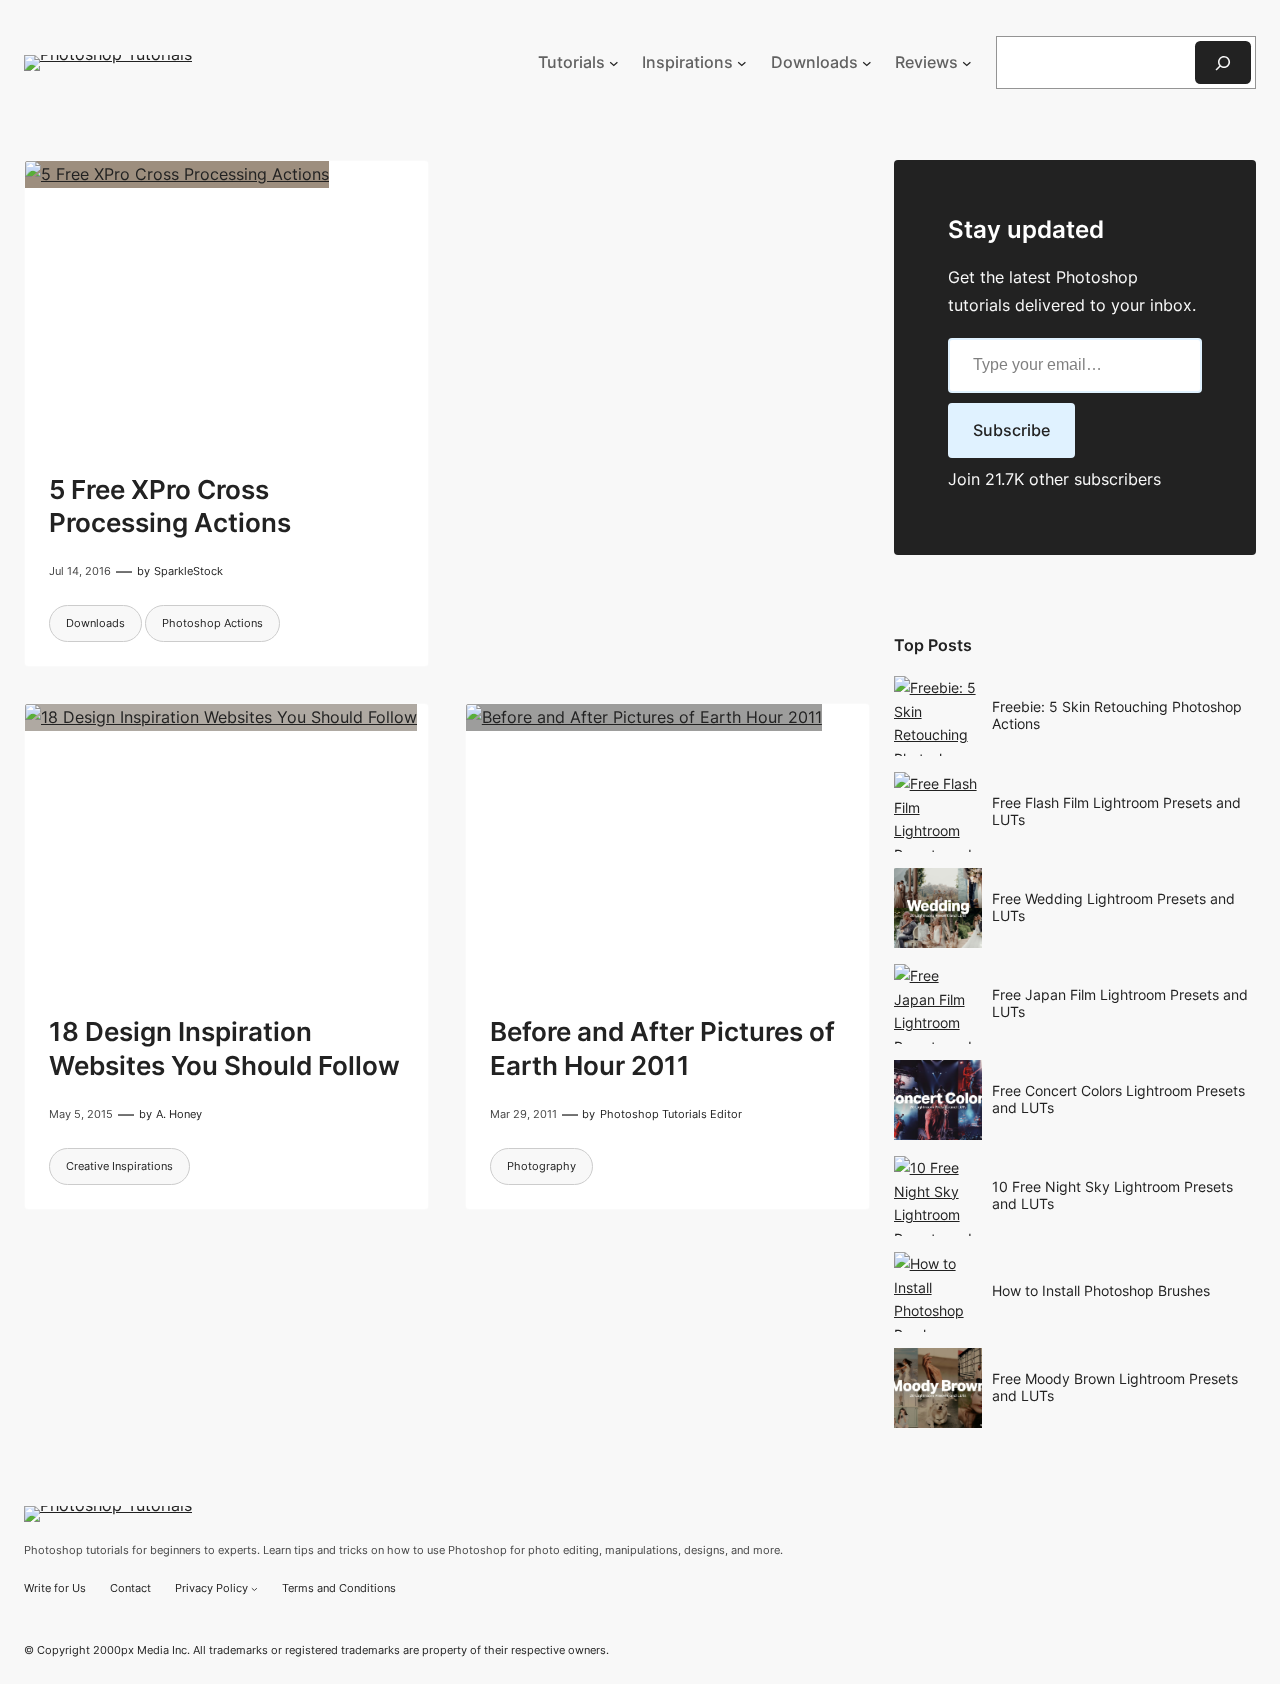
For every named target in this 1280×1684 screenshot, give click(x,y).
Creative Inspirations (119, 1166)
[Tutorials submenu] (614, 63)
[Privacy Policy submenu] (254, 1588)
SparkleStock (188, 571)
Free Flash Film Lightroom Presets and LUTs (1116, 811)
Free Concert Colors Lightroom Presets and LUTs (1118, 1099)
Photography (541, 1166)
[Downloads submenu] (867, 63)
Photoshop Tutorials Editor (671, 1114)
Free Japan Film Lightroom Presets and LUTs (1120, 1003)
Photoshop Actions (212, 623)
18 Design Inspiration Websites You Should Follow (224, 1048)
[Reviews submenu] (967, 63)
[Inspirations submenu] (742, 63)
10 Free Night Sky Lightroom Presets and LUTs (1112, 1195)
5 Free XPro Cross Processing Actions (170, 506)
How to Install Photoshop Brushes (1101, 1290)
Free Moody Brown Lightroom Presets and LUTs (1115, 1387)
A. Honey (179, 1114)
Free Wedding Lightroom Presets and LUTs (1113, 907)
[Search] (1223, 62)
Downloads (95, 623)
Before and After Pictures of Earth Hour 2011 (662, 1048)
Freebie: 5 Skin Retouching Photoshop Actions (1117, 715)
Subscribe (1011, 430)
